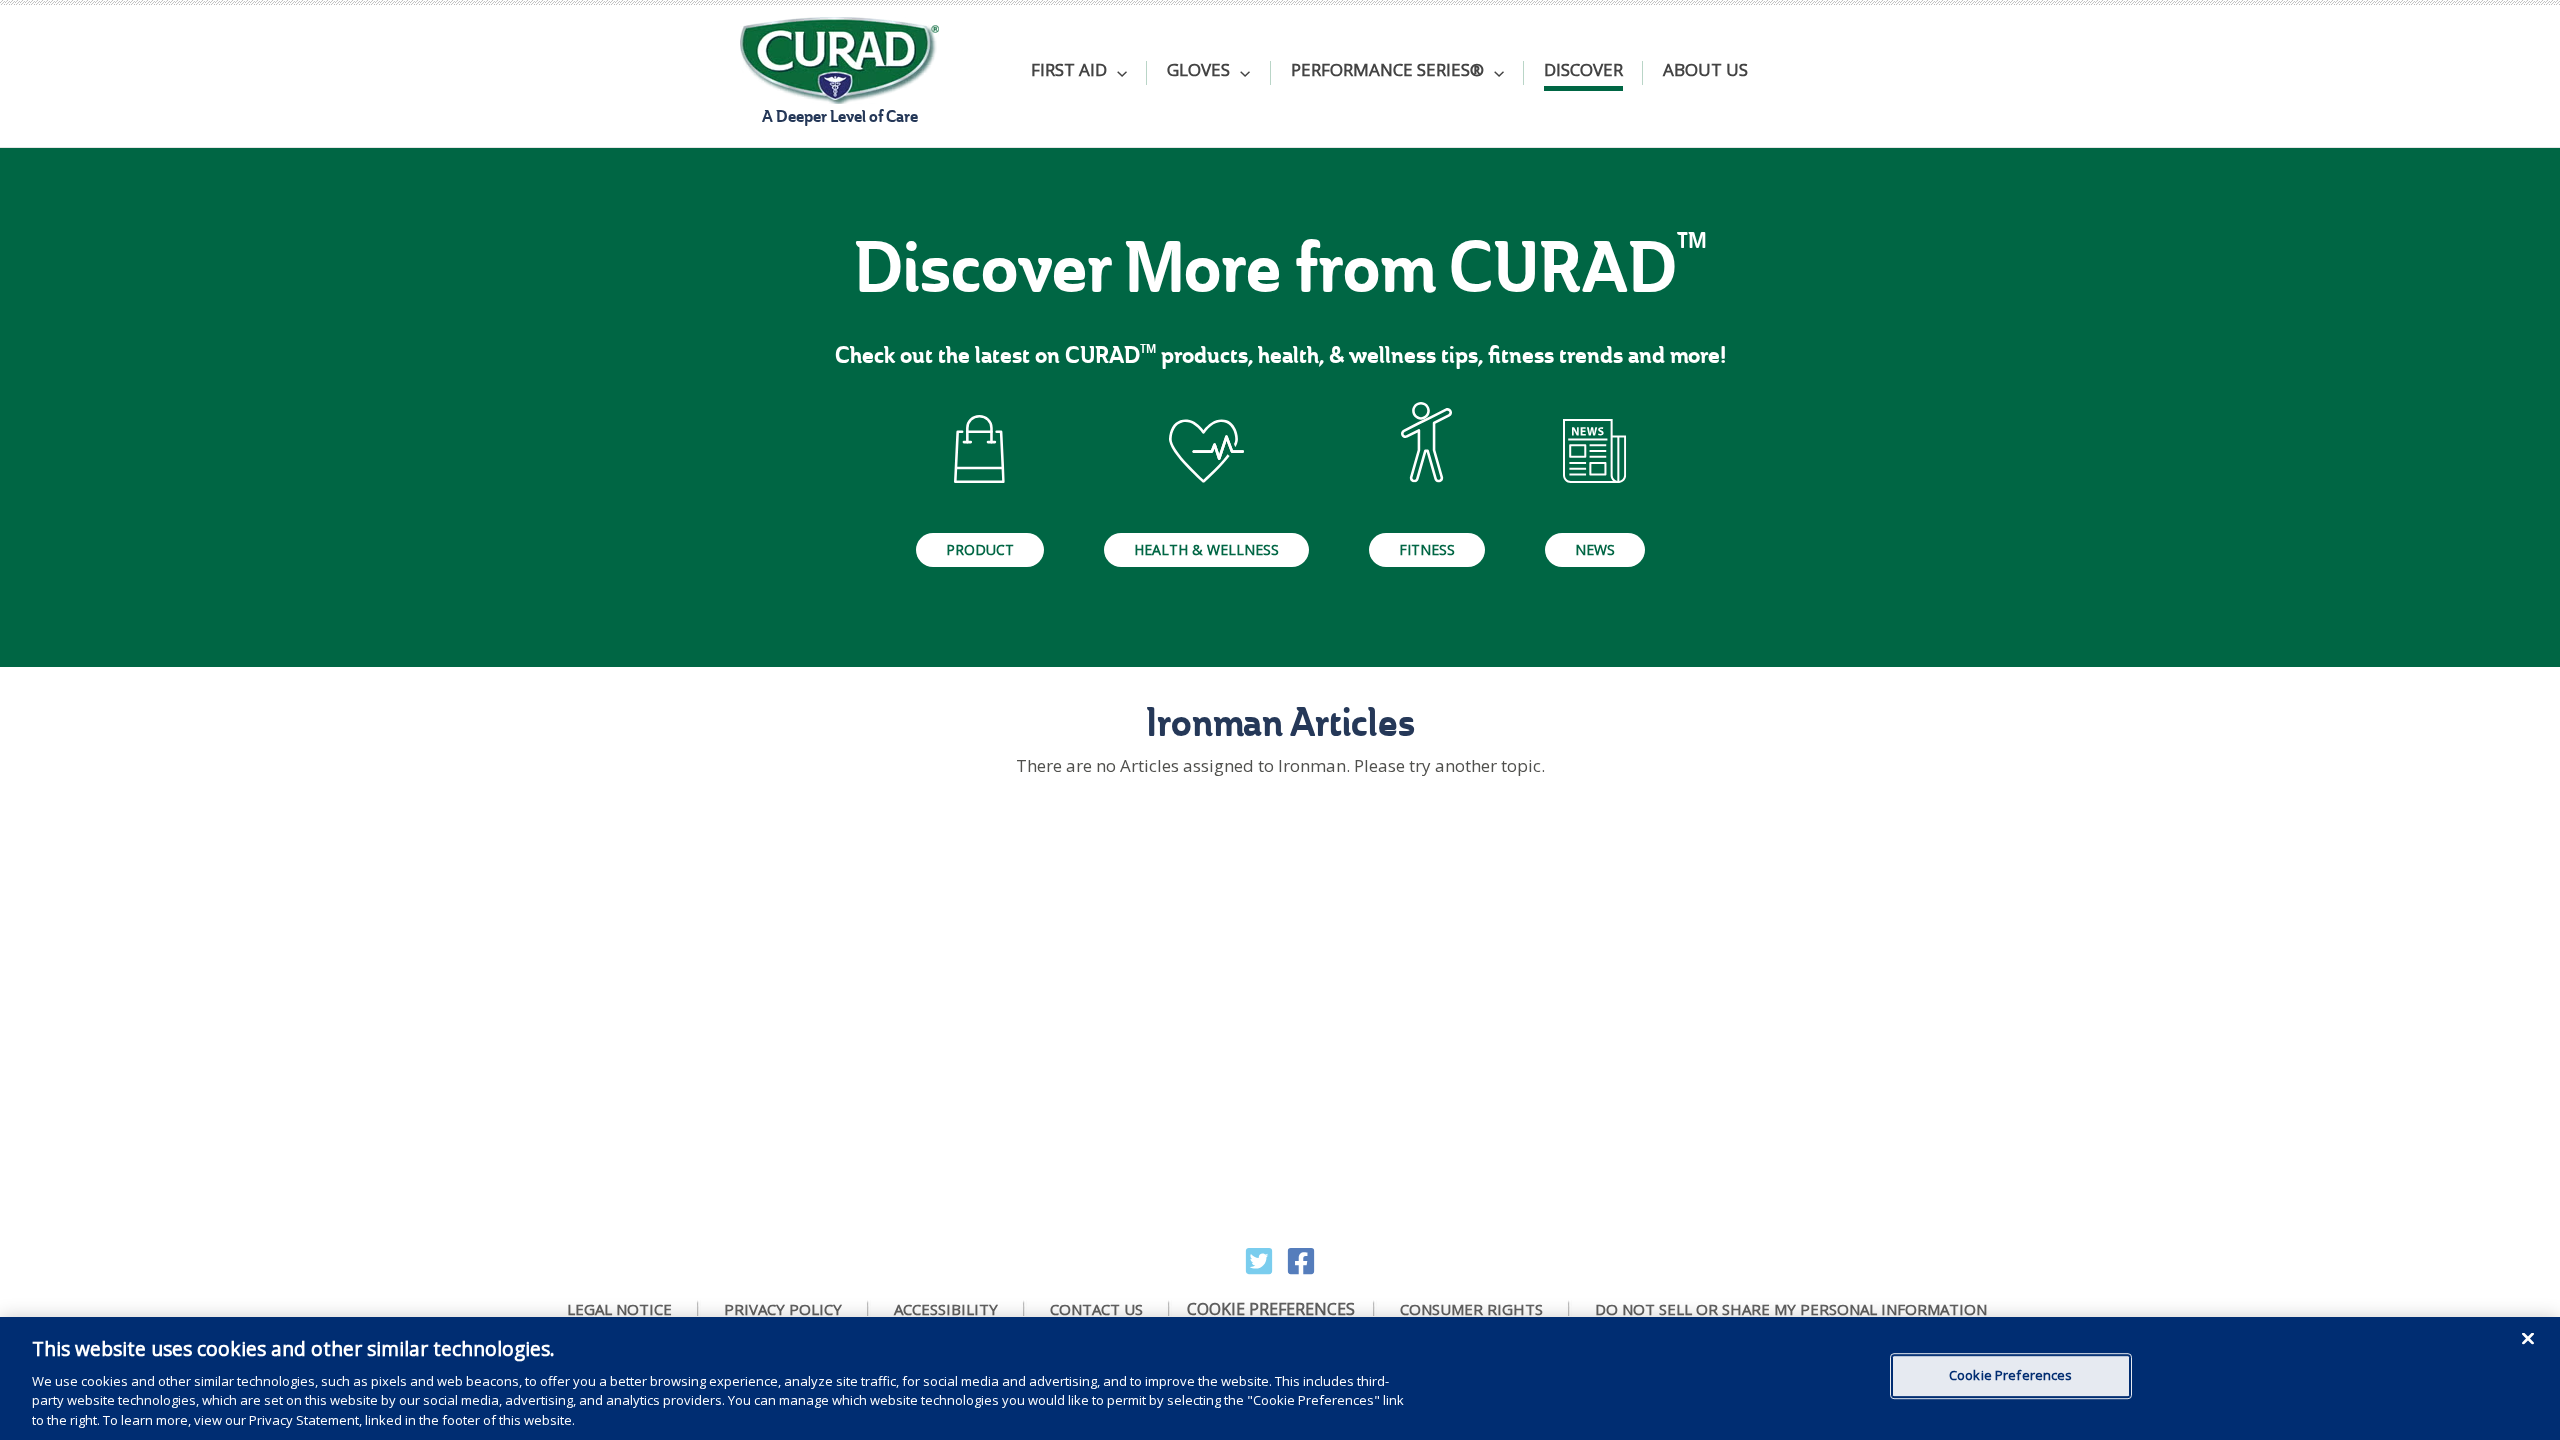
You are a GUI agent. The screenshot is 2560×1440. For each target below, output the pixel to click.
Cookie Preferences (1271, 1309)
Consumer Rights (1471, 1309)
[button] (1079, 73)
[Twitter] (1259, 1261)
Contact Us (1096, 1309)
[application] (1117, 73)
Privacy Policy (783, 1309)
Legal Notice (619, 1309)
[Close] (2528, 1339)
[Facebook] (1301, 1261)
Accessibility (946, 1309)
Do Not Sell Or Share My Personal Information (1791, 1309)
